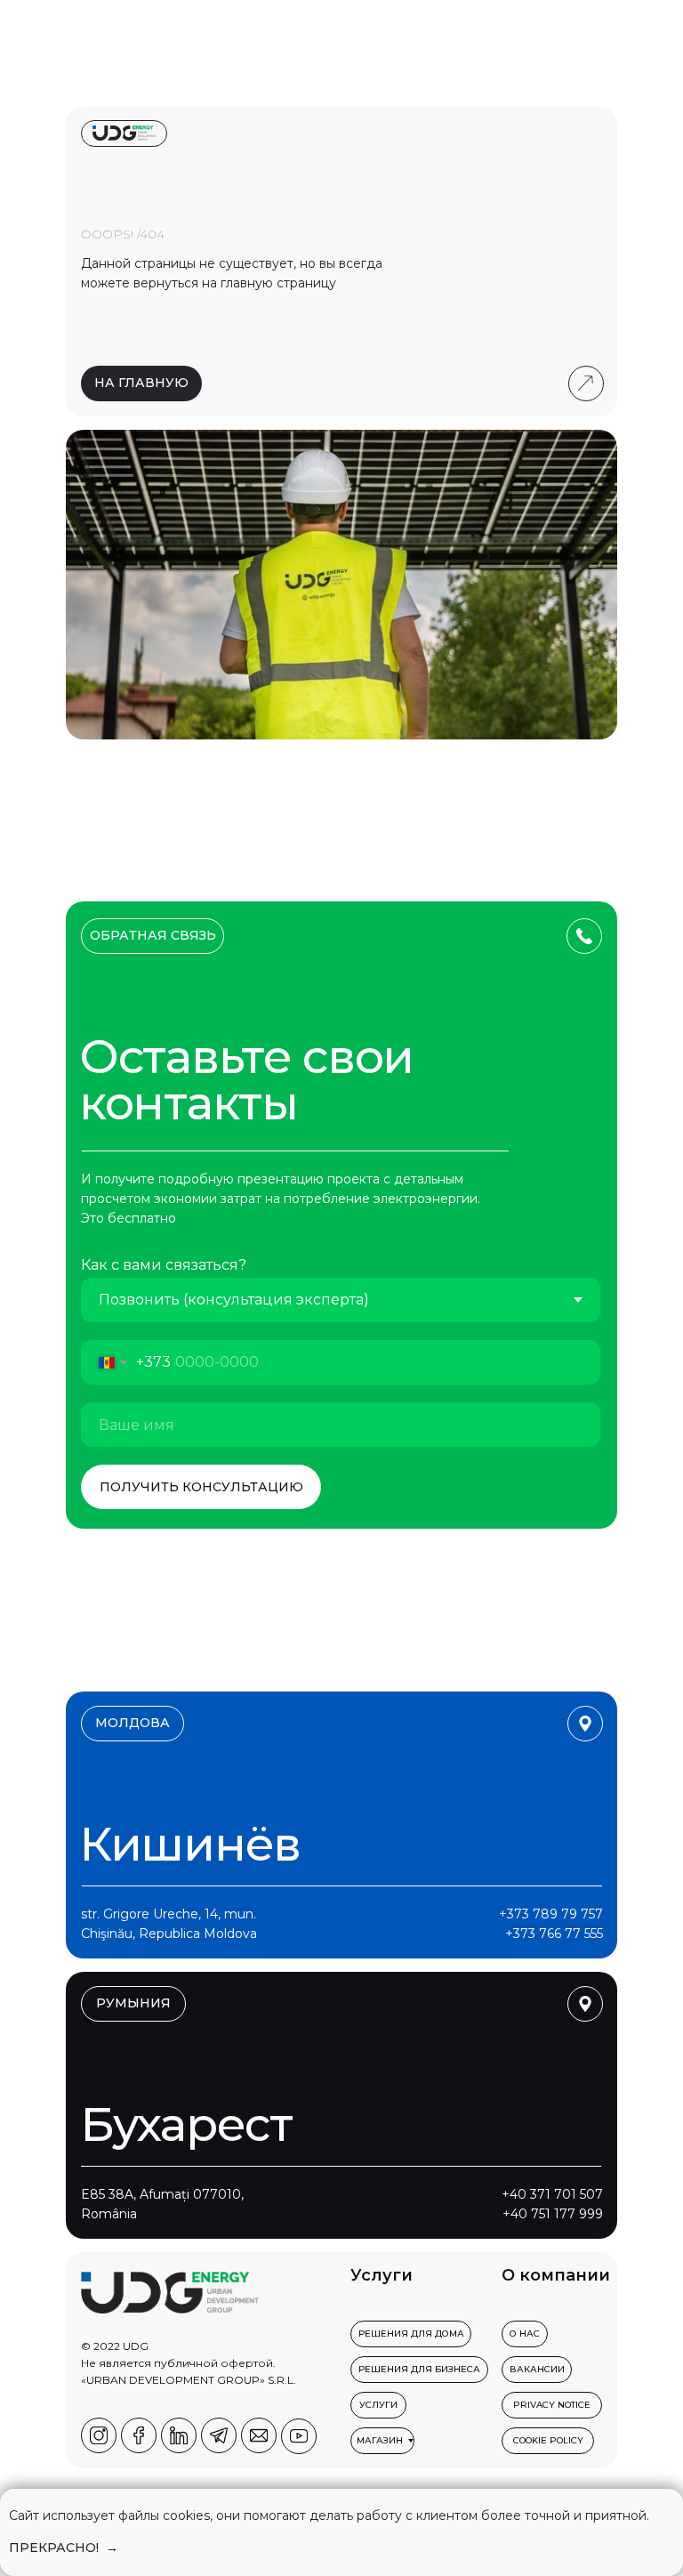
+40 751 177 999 (553, 2214)
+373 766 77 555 (554, 1934)
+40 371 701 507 (552, 2194)
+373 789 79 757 (551, 1914)
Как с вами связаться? (164, 1265)
